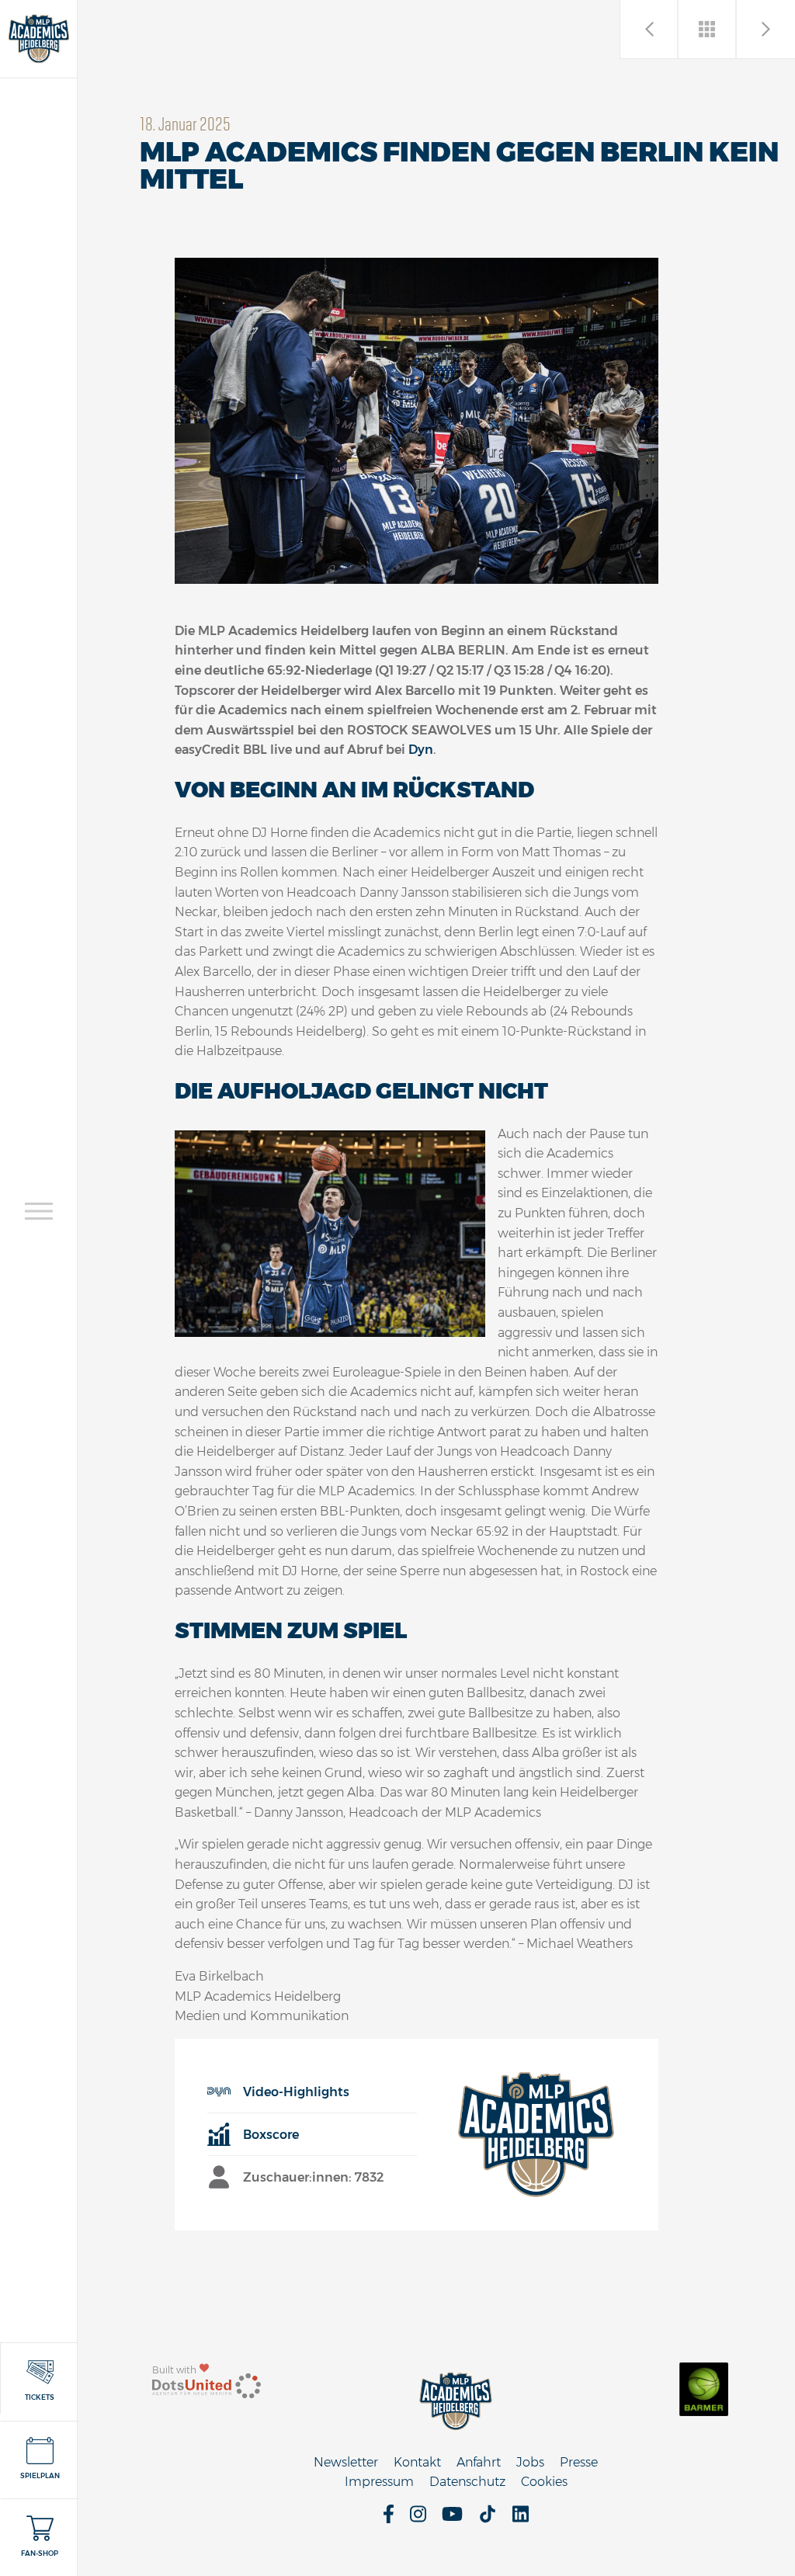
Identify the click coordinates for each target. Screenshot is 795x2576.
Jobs (530, 2462)
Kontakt (417, 2462)
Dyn (421, 750)
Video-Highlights (296, 2092)
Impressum (379, 2482)
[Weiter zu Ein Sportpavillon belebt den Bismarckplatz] (649, 29)
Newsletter (346, 2462)
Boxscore (271, 2135)
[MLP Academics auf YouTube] (452, 2519)
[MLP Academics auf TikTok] (488, 2519)
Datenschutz (467, 2482)
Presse (579, 2462)
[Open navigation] (39, 1211)
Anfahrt (479, 2462)
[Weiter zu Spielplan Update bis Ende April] (766, 29)
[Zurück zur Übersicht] (708, 29)
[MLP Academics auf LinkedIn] (521, 2519)
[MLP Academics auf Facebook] (389, 2519)
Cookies (544, 2482)
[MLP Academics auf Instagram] (418, 2519)
